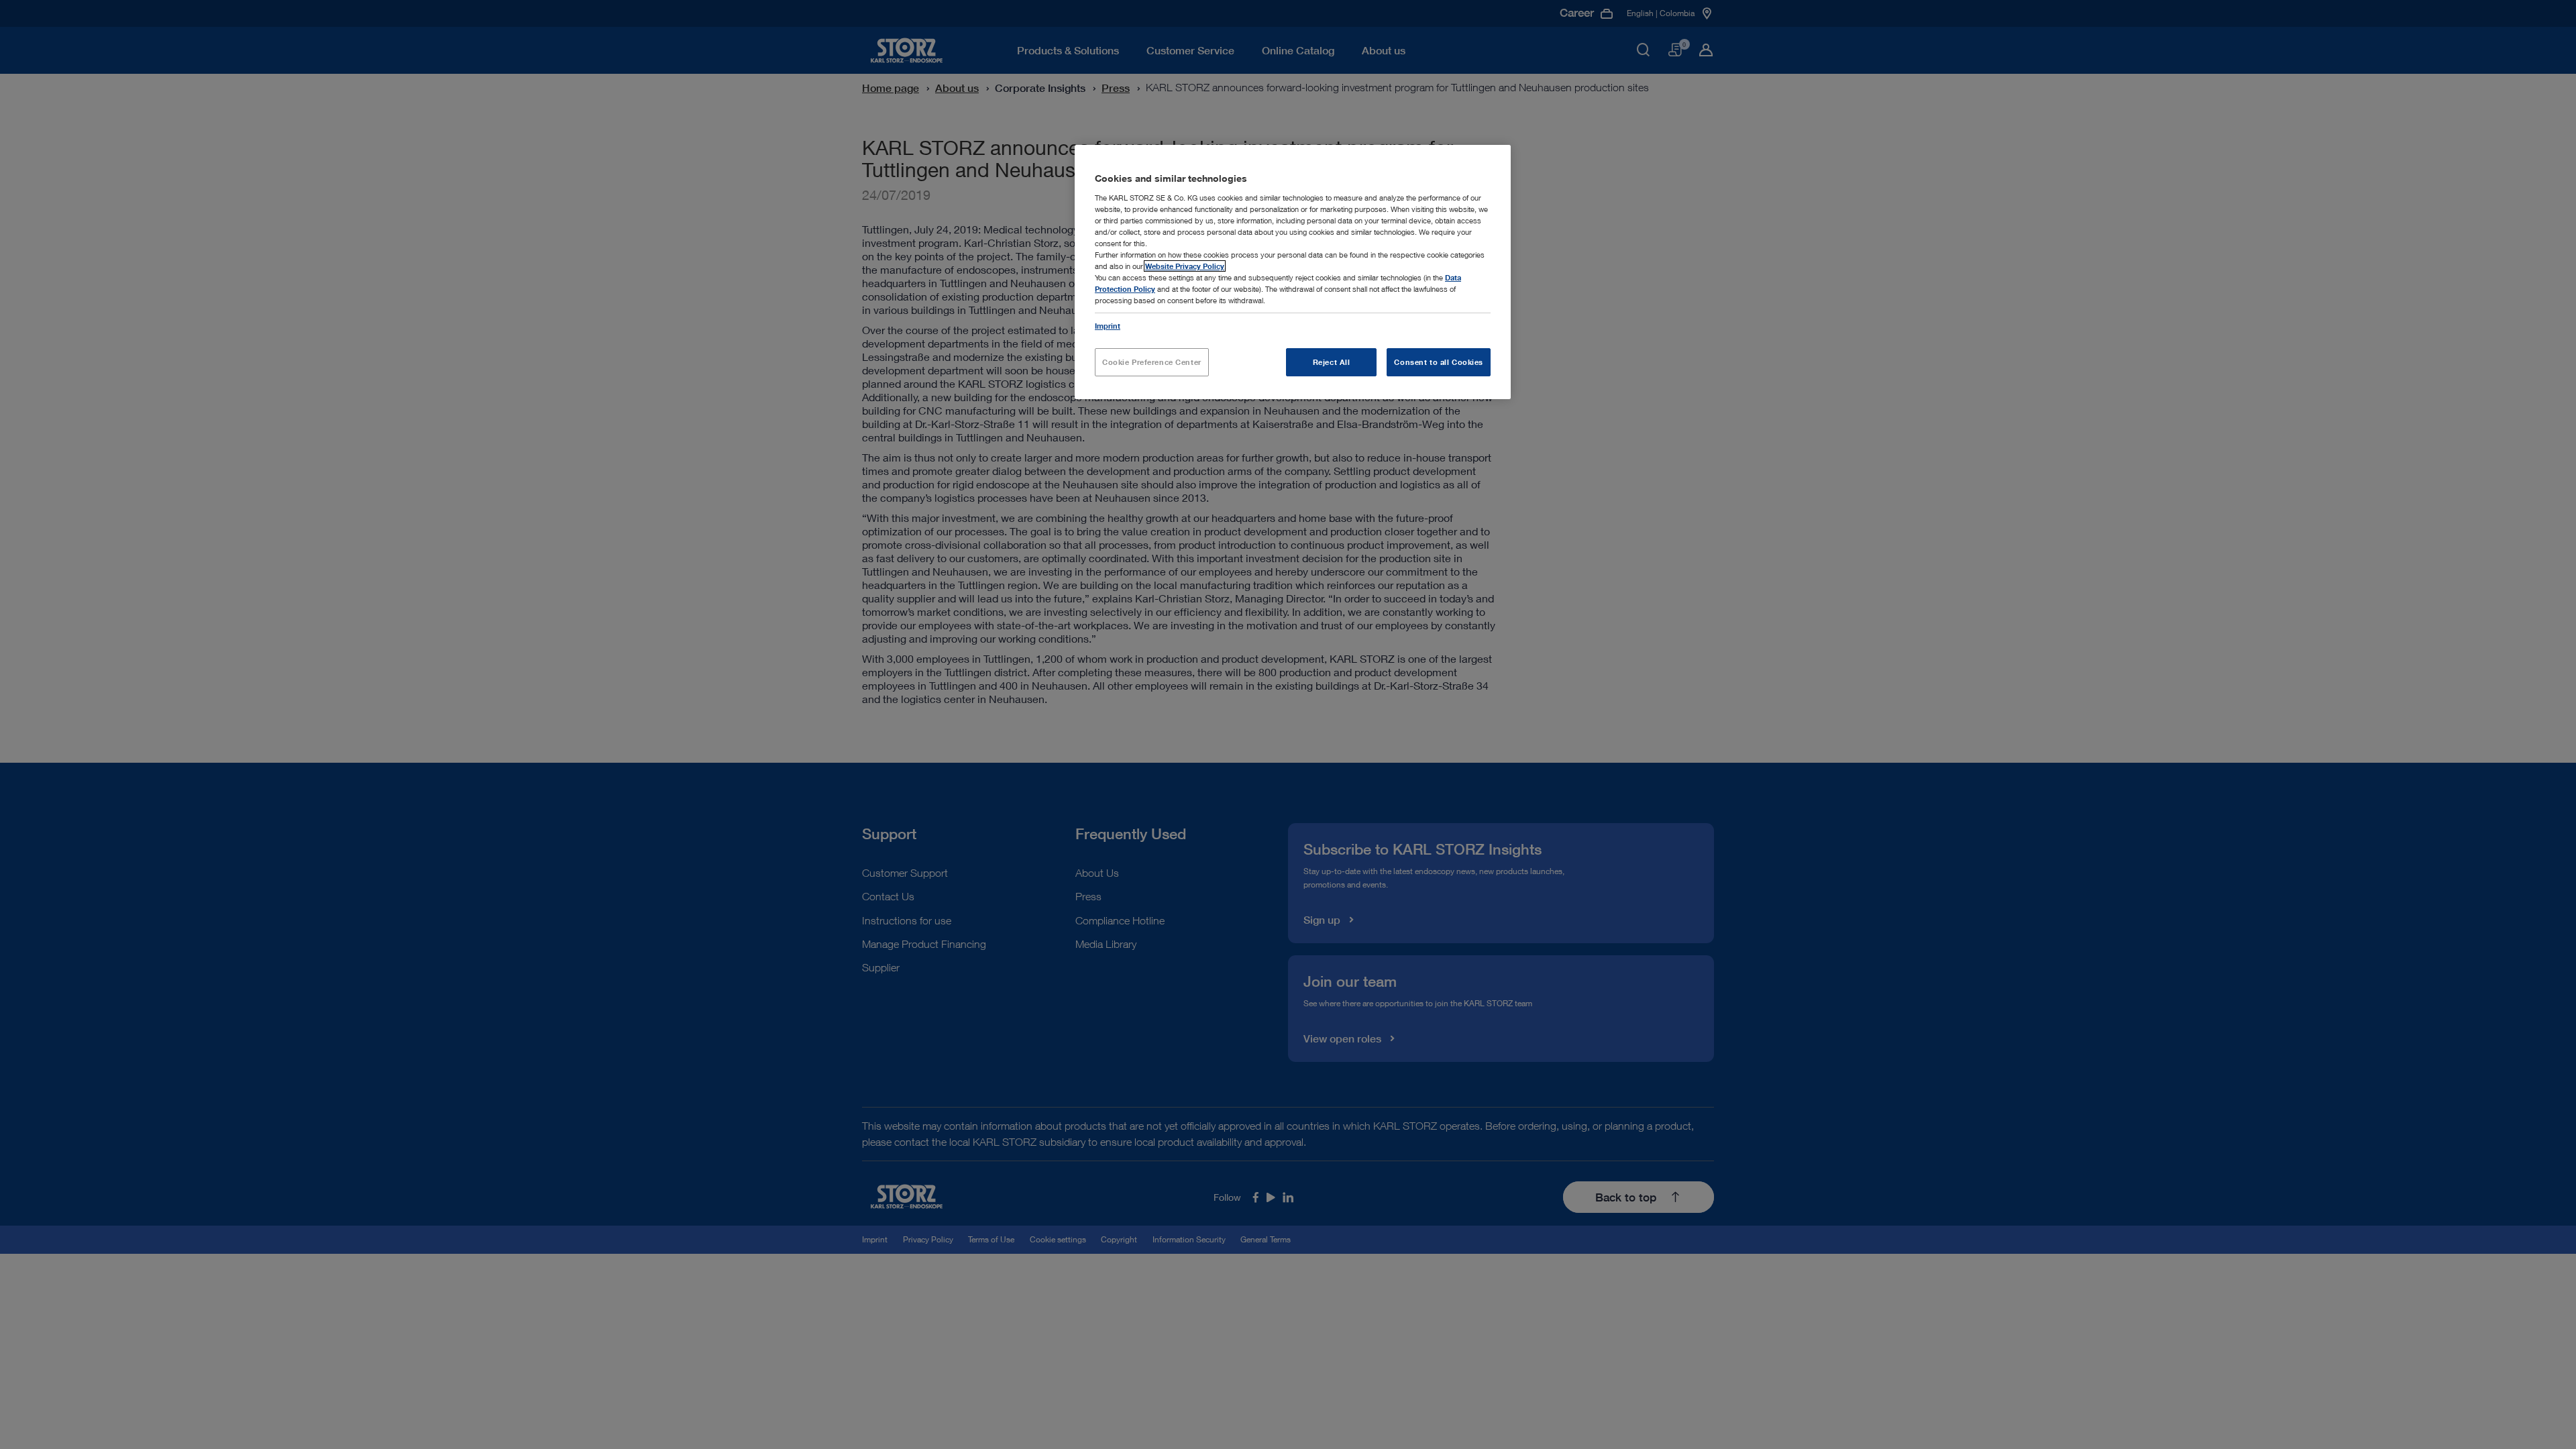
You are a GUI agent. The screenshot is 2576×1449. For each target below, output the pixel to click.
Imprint (1108, 326)
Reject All (1332, 362)
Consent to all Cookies (1439, 362)
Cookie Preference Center (1152, 362)
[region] (1293, 272)
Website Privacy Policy (1185, 266)
